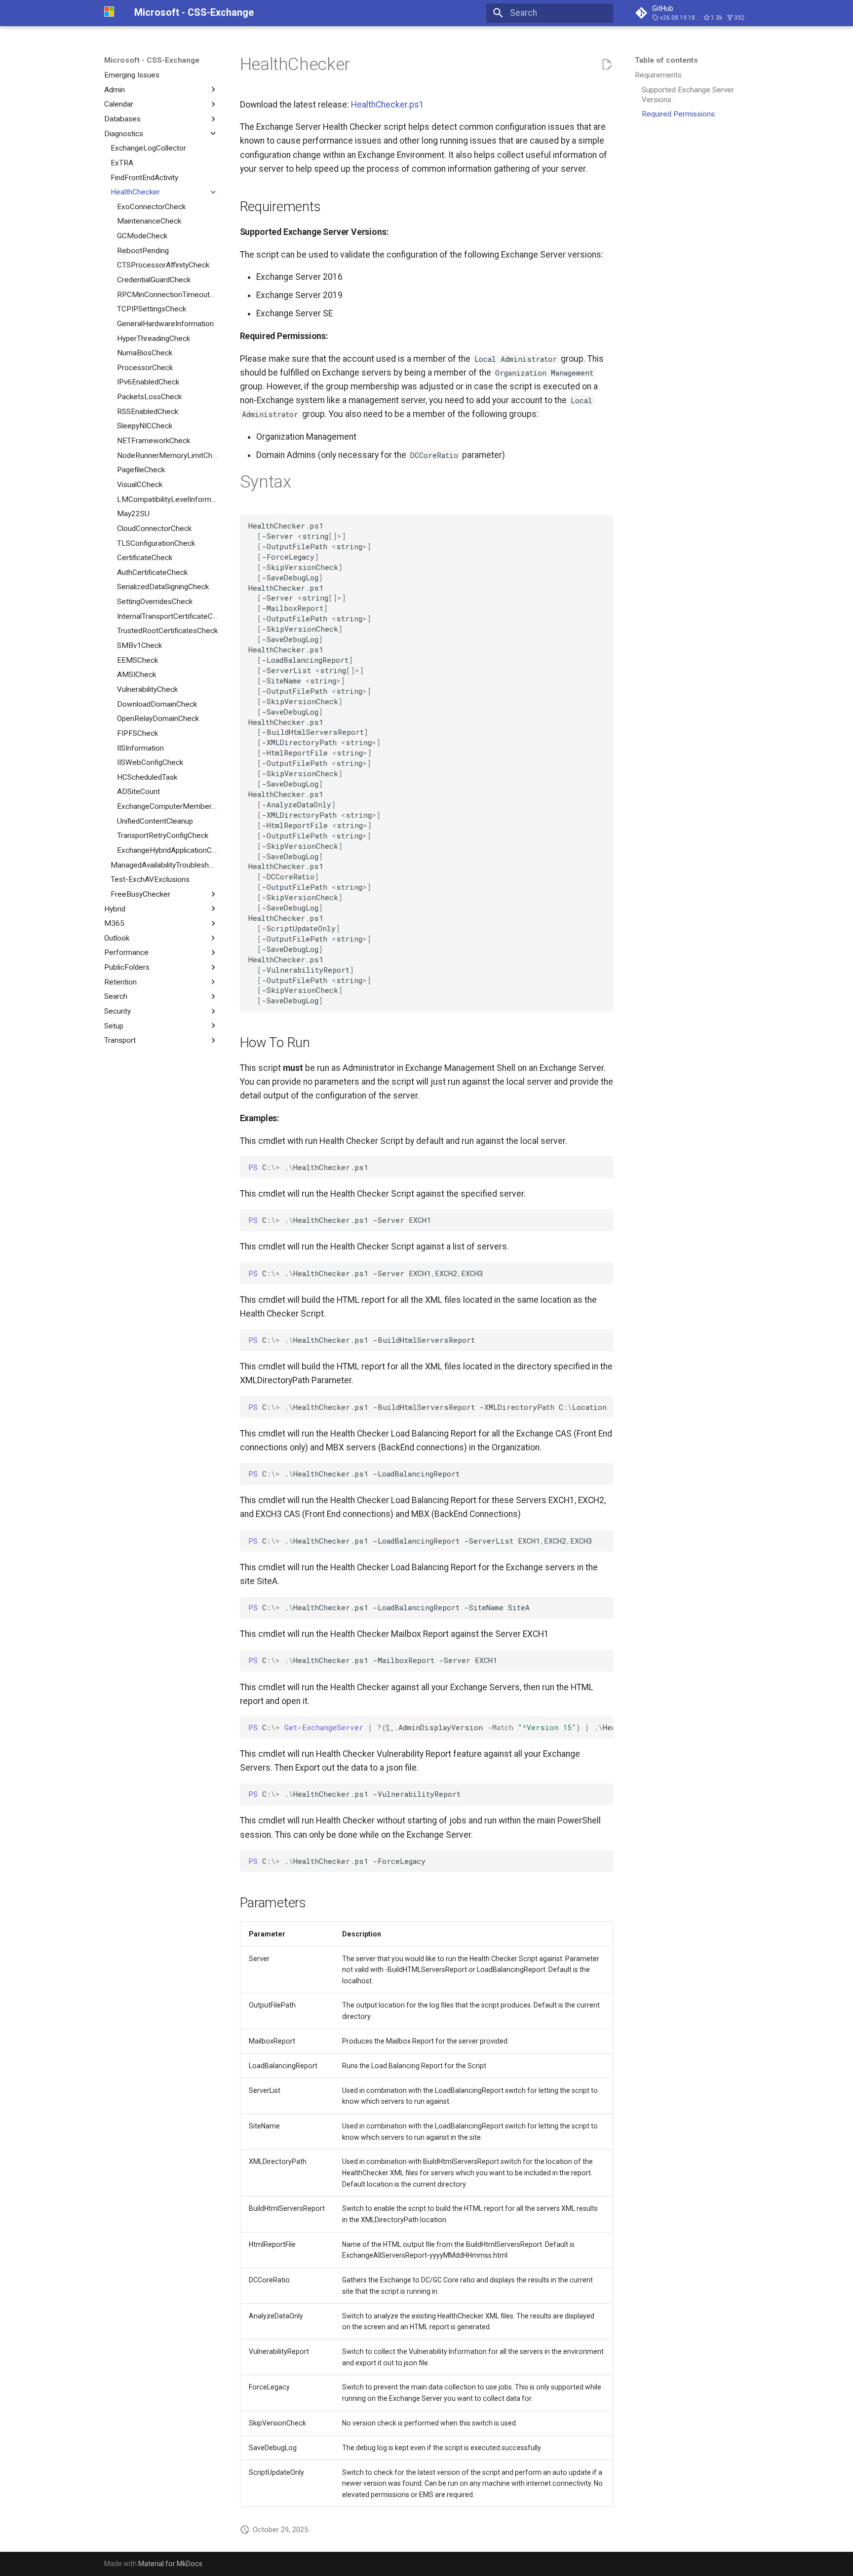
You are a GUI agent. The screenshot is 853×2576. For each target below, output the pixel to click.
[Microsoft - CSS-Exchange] (111, 13)
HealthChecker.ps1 (388, 105)
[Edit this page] (607, 65)
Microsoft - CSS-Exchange (152, 60)
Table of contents (666, 60)
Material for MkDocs (170, 2564)
